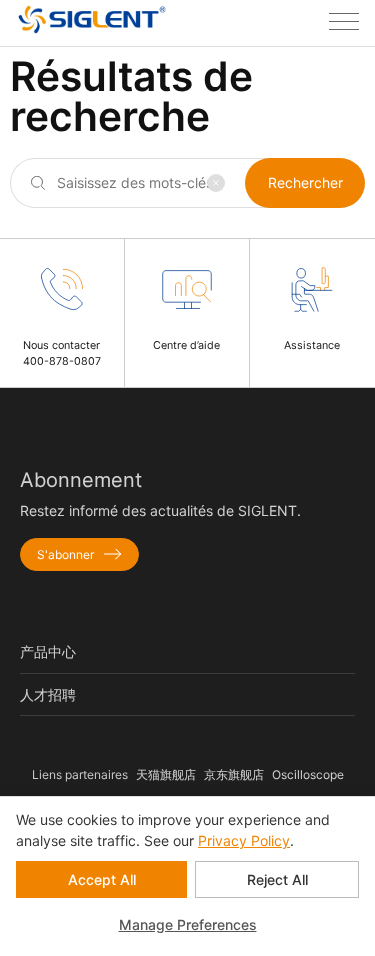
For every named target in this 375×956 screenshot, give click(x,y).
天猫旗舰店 (166, 774)
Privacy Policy (244, 840)
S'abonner (65, 554)
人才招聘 (48, 694)
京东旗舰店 (234, 774)
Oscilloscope (308, 774)
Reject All (277, 879)
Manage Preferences (188, 924)
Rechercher (305, 182)
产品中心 (48, 651)
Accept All (102, 879)
